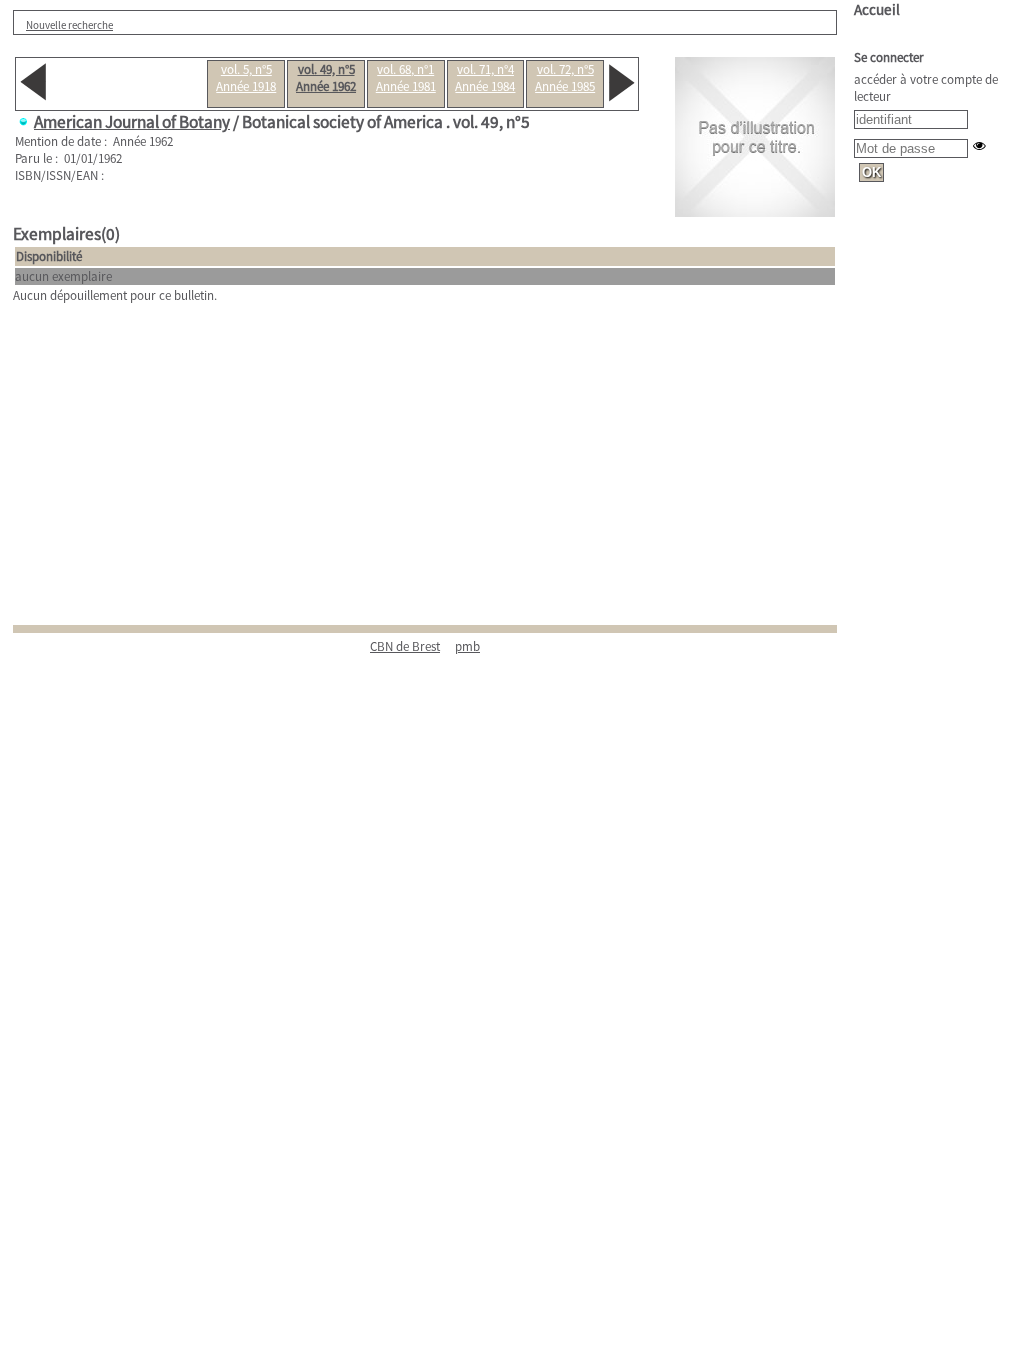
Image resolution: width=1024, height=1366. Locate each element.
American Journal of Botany (132, 122)
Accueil (877, 9)
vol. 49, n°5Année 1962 (326, 78)
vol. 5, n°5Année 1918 (246, 78)
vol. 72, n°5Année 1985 (565, 78)
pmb (467, 646)
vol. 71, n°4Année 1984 (485, 78)
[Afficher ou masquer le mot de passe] (979, 145)
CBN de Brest (405, 646)
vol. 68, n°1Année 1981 (406, 78)
